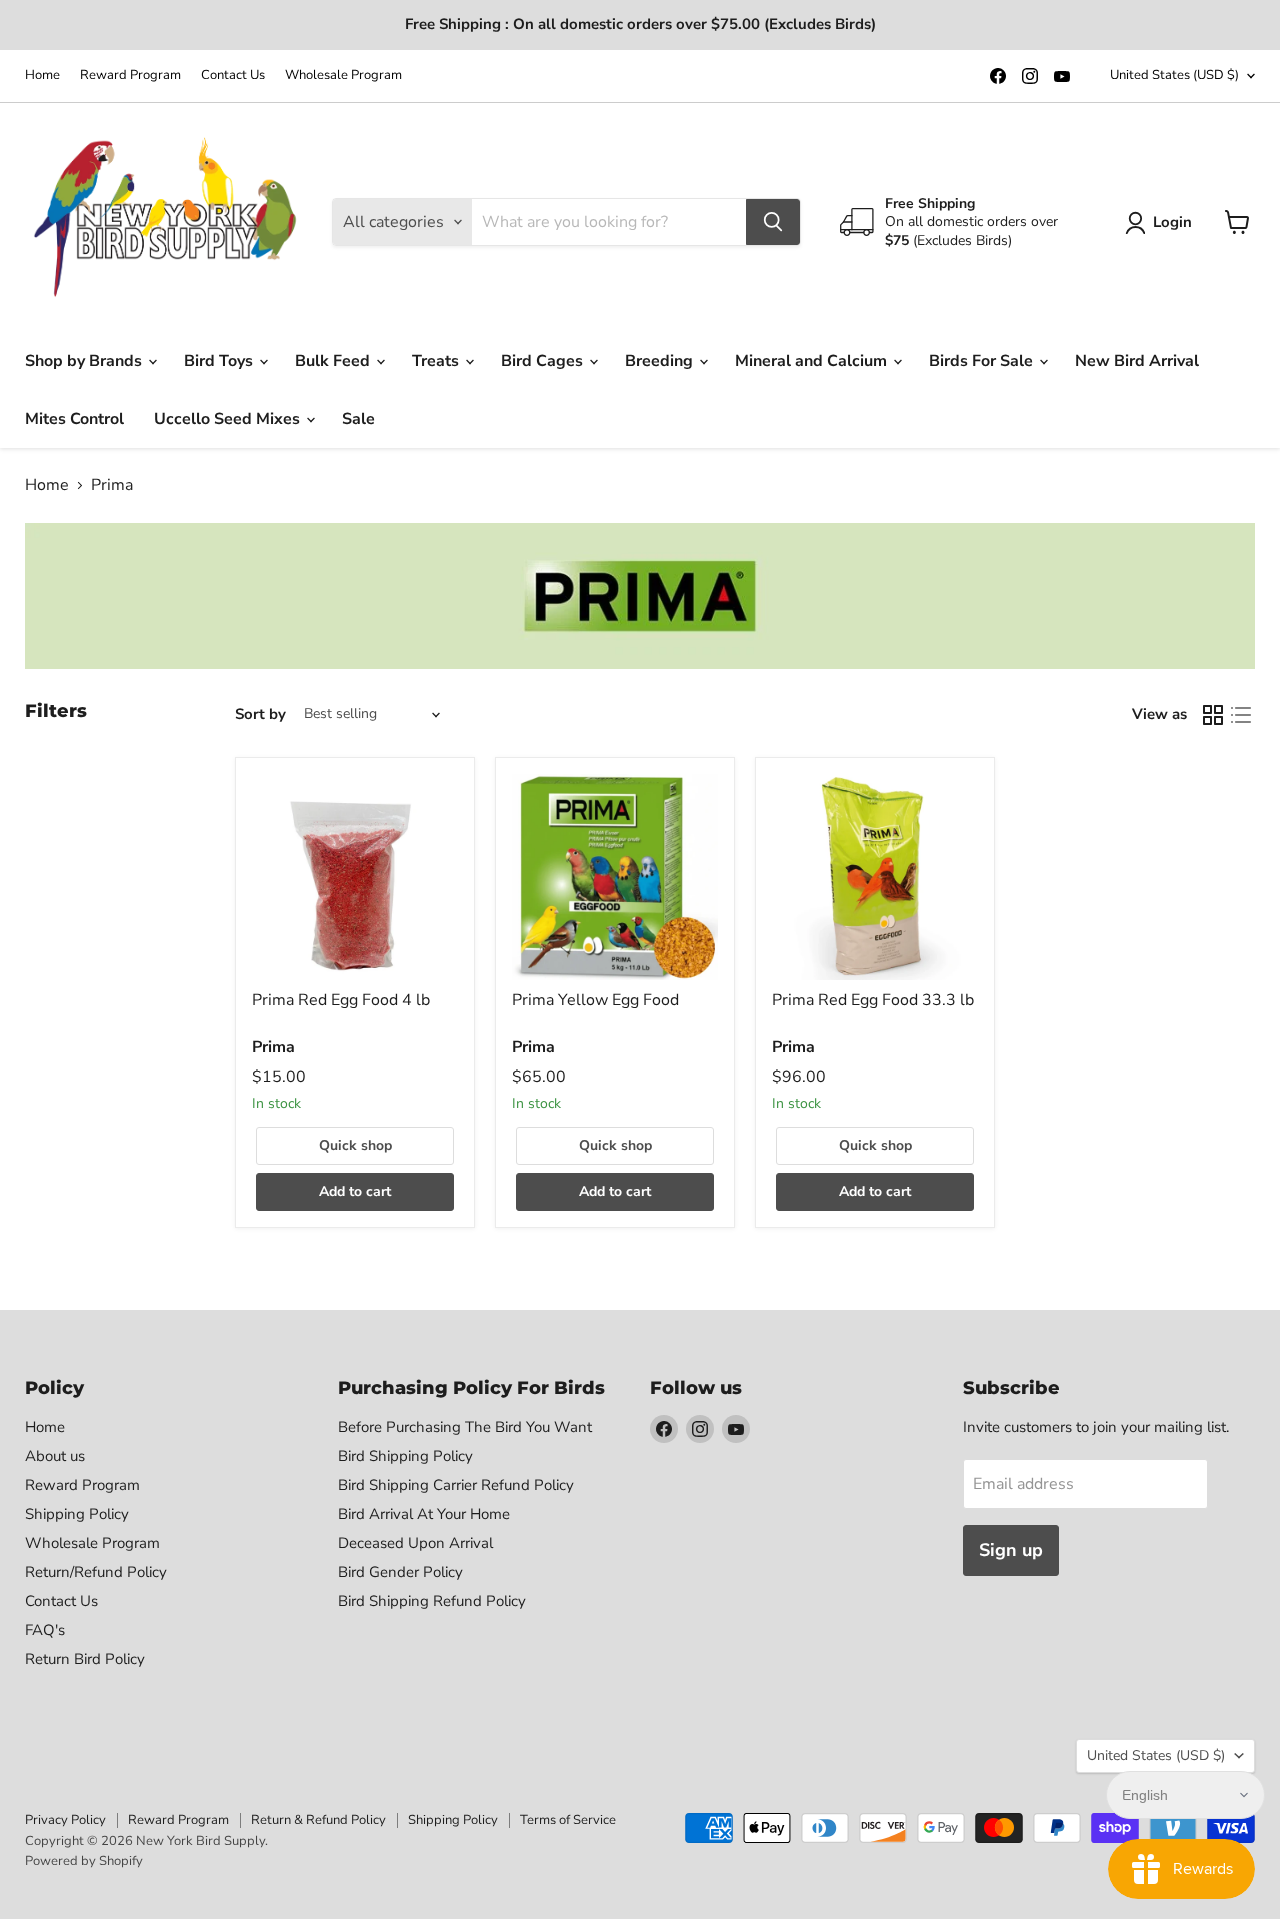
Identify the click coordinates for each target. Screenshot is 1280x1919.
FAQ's (45, 1630)
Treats (437, 361)
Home (42, 75)
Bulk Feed (334, 361)
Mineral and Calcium (813, 361)
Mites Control (74, 419)
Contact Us (233, 75)
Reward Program (130, 75)
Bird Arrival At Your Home (424, 1514)
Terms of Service (568, 1820)
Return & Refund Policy (318, 1820)
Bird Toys (220, 361)
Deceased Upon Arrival (415, 1543)
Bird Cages (544, 361)
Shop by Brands (85, 361)
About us (55, 1456)
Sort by (260, 714)
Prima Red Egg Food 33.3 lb (873, 1000)
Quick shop (355, 1145)
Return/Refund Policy (96, 1572)
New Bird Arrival (1137, 361)
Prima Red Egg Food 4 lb (341, 1000)
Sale (358, 419)
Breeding (661, 361)
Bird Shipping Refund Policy (432, 1601)
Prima (273, 1047)
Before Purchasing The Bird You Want (465, 1427)
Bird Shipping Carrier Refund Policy (456, 1485)
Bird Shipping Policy (405, 1456)
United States (1174, 75)
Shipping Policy (77, 1514)
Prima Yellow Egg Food (595, 1000)
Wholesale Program (343, 75)
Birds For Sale (983, 361)
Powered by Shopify (84, 1861)
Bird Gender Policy (400, 1572)
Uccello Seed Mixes (229, 419)
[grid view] (1213, 715)
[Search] (773, 222)
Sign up (1011, 1550)
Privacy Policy (65, 1820)
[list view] (1241, 715)
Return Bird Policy (85, 1659)
